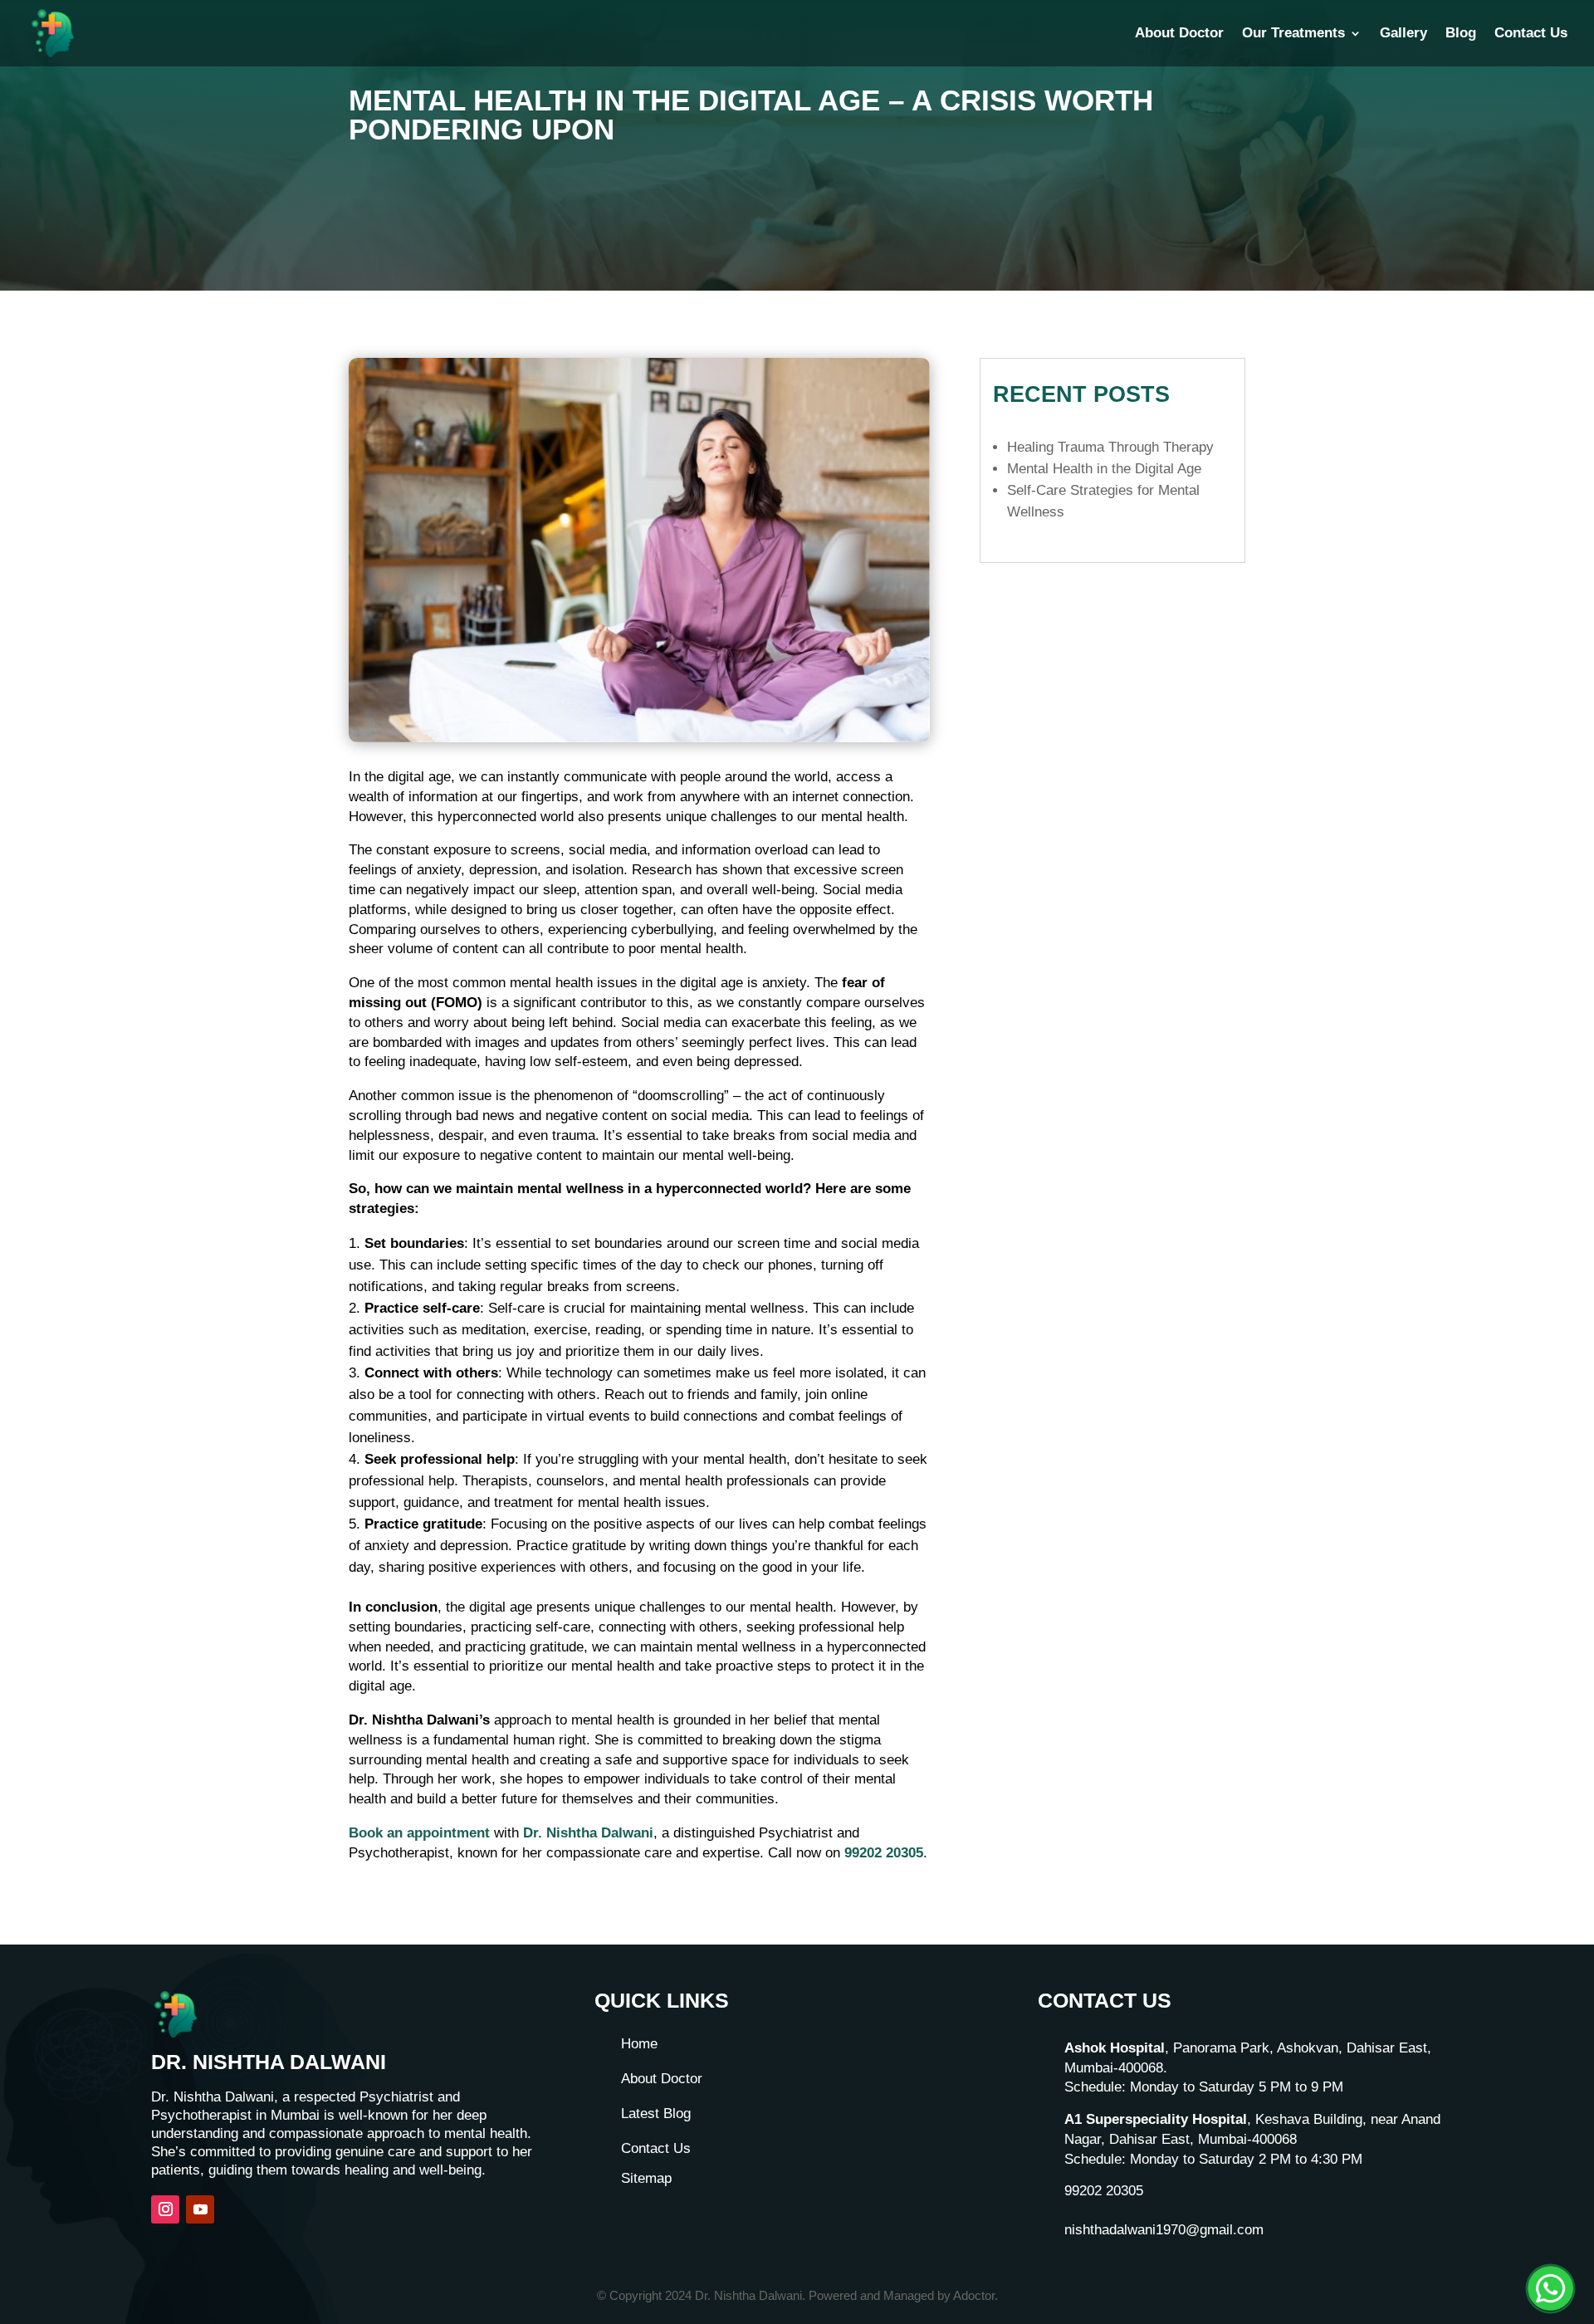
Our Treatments (1293, 34)
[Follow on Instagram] (165, 2209)
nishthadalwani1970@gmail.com (1164, 2230)
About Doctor (1179, 34)
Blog (1461, 34)
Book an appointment (419, 1833)
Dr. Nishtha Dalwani (588, 1833)
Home (639, 2044)
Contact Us (1531, 34)
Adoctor (974, 2295)
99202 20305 (884, 1853)
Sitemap (646, 2178)
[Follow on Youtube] (200, 2209)
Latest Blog (656, 2114)
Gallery (1403, 34)
